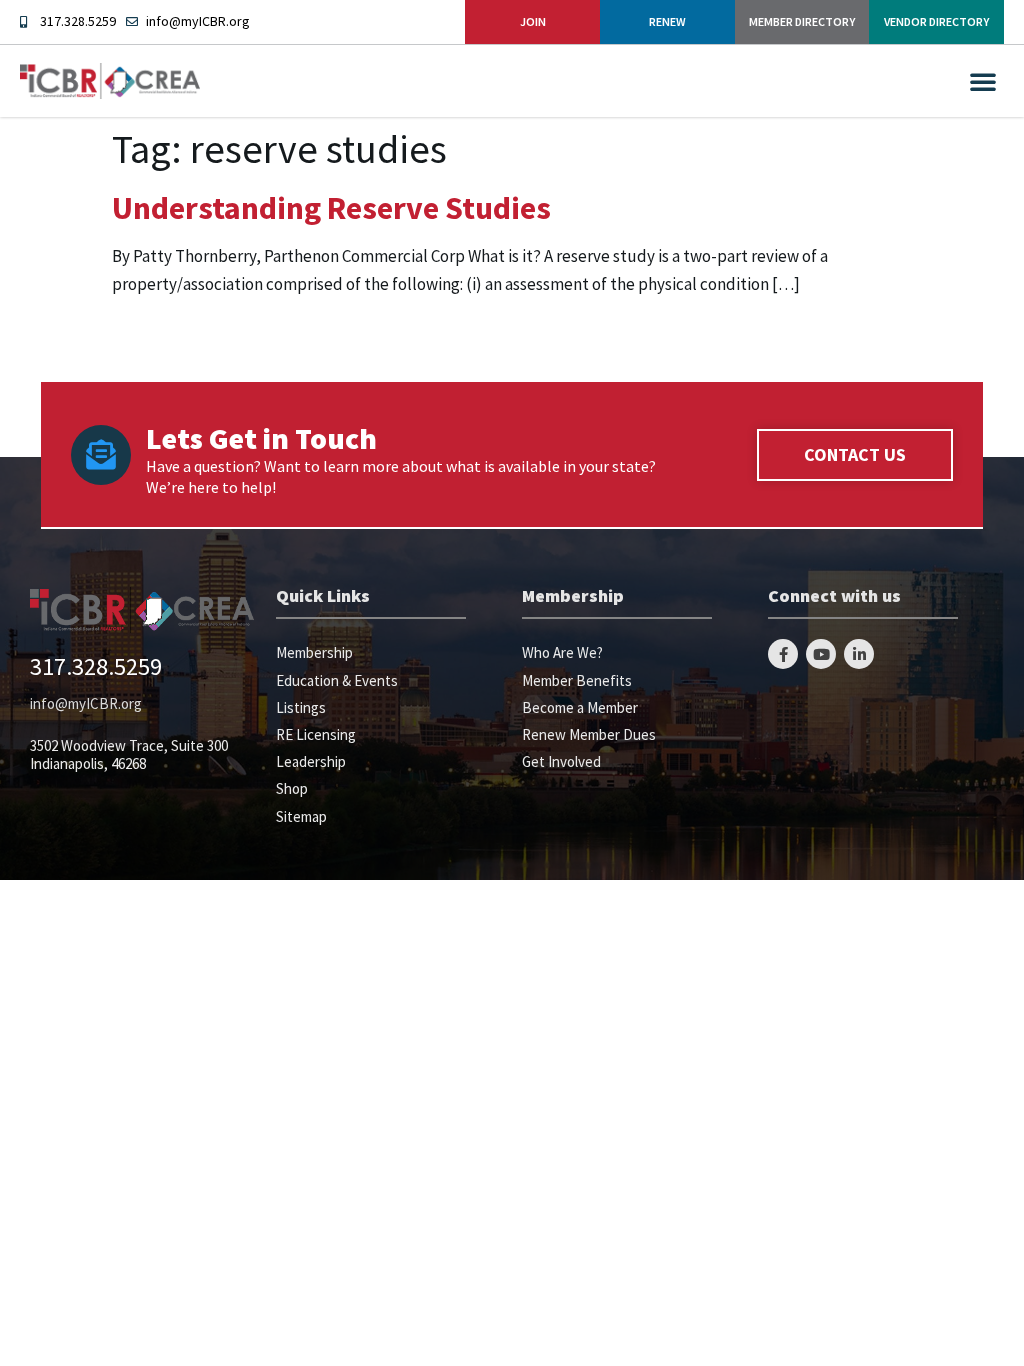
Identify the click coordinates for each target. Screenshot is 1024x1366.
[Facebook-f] (783, 654)
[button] (983, 81)
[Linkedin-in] (859, 654)
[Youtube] (821, 654)
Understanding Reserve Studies (331, 208)
